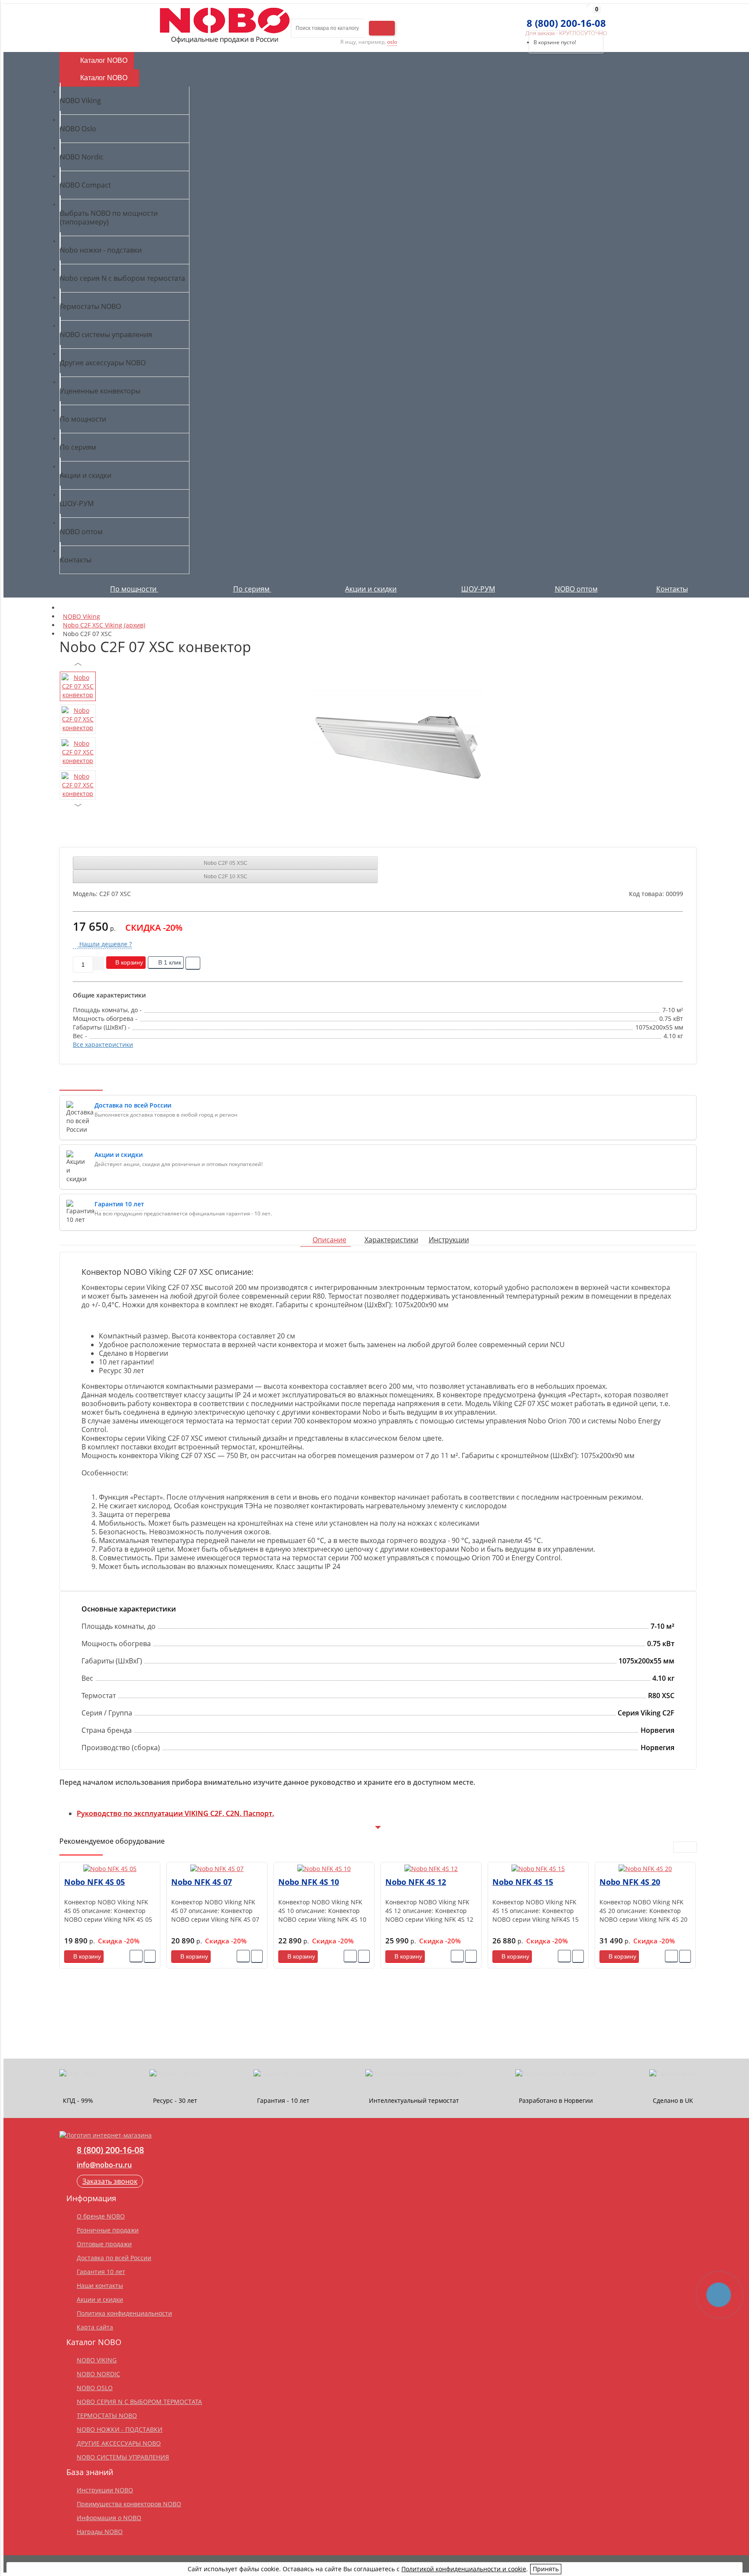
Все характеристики (103, 1044)
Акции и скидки (371, 589)
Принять (546, 2569)
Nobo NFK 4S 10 (309, 1882)
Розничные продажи (108, 2230)
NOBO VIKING (97, 2360)
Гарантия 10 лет (101, 2272)
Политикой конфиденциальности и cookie (464, 2569)
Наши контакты (100, 2285)
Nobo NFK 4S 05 (94, 1882)
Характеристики (391, 1240)
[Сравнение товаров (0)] (514, 19)
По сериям (252, 589)
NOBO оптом (576, 589)
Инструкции (449, 1240)
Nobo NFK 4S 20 (630, 1882)
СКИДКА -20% (154, 927)
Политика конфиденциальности (124, 2313)
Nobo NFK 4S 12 (416, 1882)
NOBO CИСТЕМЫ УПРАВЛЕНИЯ (123, 2457)
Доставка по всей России (114, 2258)
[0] (529, 19)
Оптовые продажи (104, 2244)
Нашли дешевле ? (105, 944)
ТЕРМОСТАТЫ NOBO (107, 2415)
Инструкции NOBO (105, 2490)
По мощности (134, 589)
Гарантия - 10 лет (126, 23)
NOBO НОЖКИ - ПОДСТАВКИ (120, 2429)
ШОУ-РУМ (478, 589)
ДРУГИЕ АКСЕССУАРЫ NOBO (119, 2443)
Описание (329, 1240)
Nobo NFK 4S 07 (202, 1882)
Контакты (672, 589)
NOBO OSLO (95, 2388)
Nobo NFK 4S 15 (523, 1882)
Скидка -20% (119, 1941)
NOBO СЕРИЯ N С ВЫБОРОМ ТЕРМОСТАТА (139, 2402)
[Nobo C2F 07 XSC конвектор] (397, 747)
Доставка (77, 23)
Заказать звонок (110, 2181)
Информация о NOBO (109, 2518)
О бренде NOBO (101, 2216)
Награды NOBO (100, 2532)
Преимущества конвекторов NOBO (129, 2504)
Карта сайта (95, 2327)
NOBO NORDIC (98, 2374)
